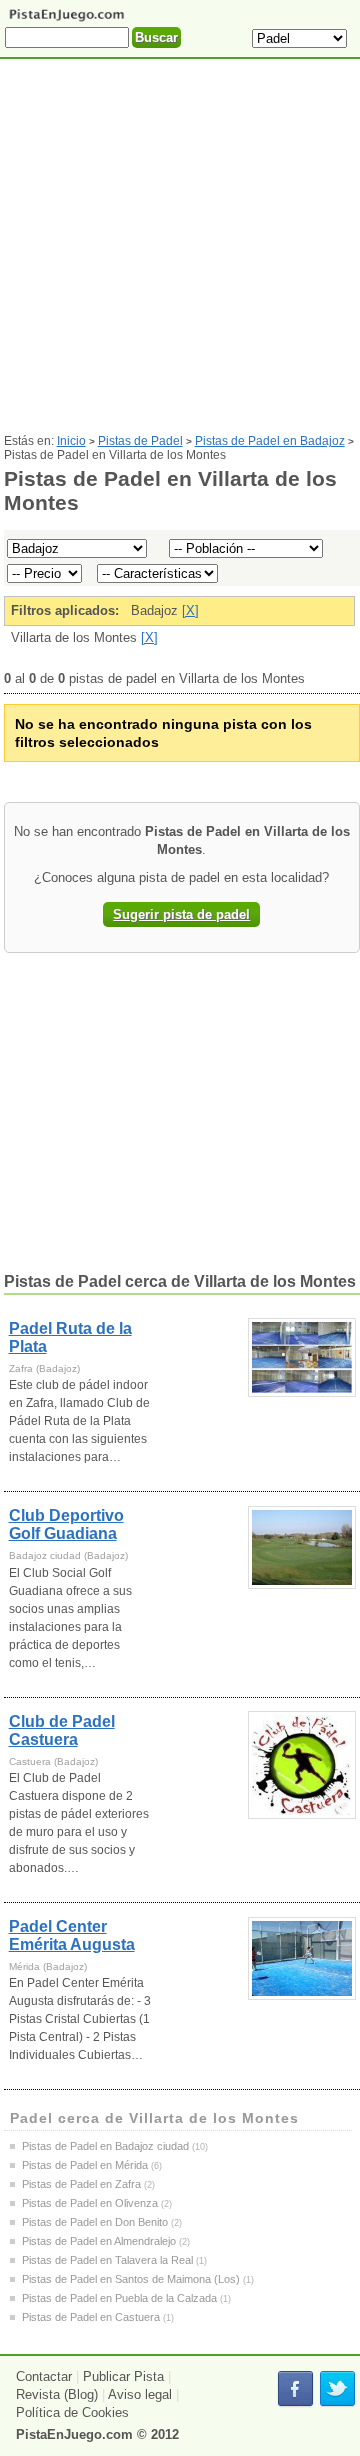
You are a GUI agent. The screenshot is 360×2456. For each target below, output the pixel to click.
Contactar (44, 2376)
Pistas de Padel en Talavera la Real (107, 2260)
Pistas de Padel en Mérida (85, 2165)
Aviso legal (140, 2394)
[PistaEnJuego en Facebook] (295, 2389)
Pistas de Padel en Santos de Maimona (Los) (131, 2279)
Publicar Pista (123, 2376)
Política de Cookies (72, 2412)
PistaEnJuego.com (74, 2434)
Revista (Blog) (57, 2394)
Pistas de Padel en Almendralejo (99, 2241)
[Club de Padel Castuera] (302, 1765)
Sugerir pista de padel (181, 914)
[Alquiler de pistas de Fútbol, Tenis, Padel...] (66, 19)
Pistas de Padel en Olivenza (90, 2203)
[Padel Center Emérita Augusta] (302, 1958)
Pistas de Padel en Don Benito (95, 2222)
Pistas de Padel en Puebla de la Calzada (119, 2298)
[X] (190, 610)
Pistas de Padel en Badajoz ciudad (105, 2146)
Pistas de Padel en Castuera (91, 2317)
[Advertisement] (180, 254)
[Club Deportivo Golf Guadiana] (302, 1547)
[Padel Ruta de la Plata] (302, 1357)
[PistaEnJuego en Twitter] (337, 2389)
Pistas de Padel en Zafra (81, 2184)
